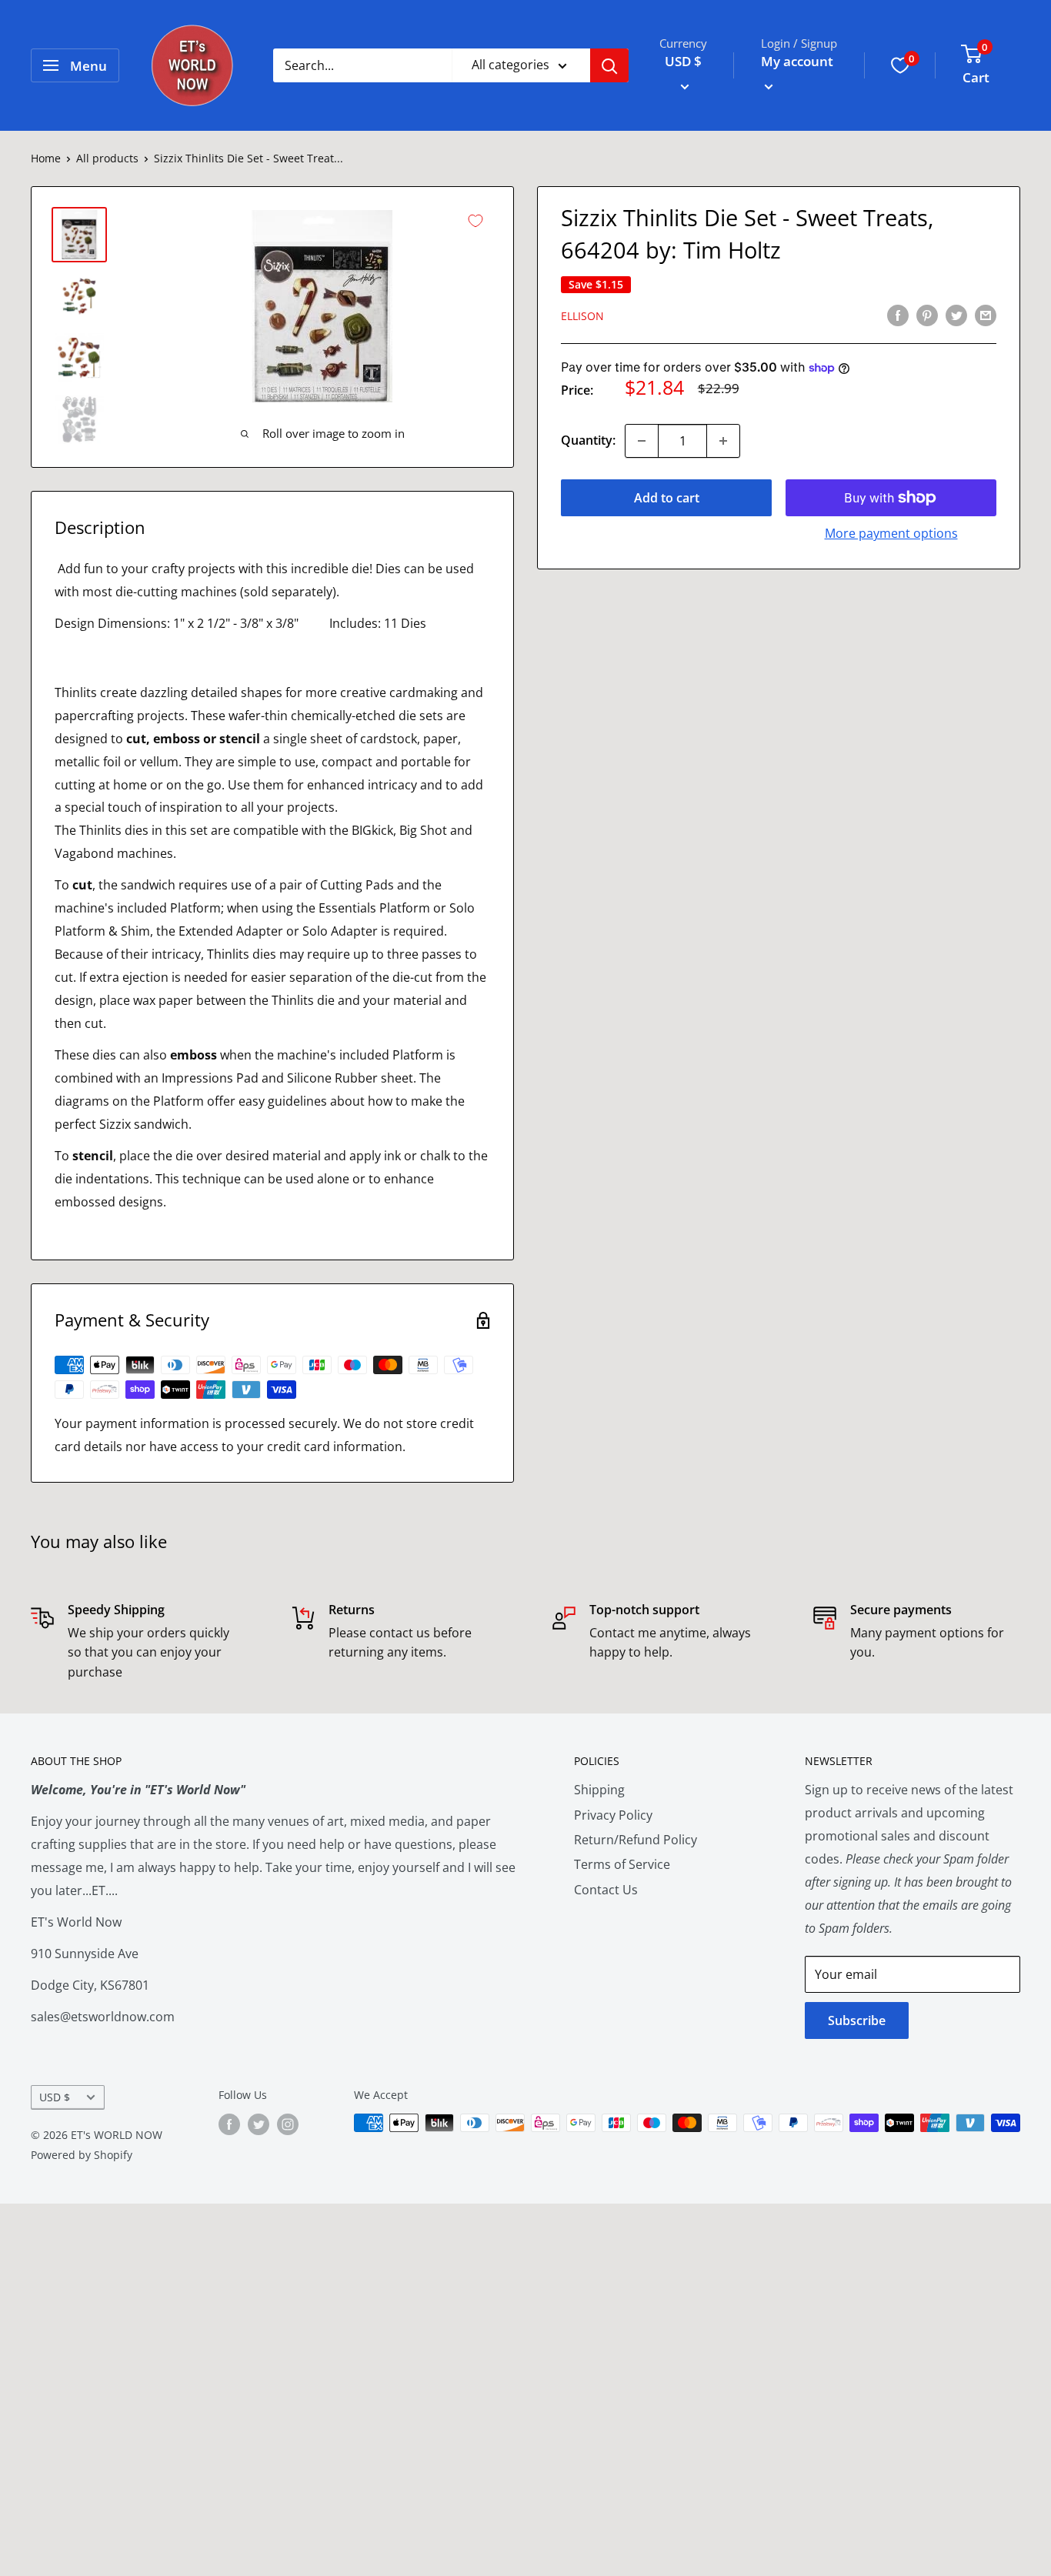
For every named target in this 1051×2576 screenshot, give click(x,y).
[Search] (609, 65)
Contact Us (606, 1890)
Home (46, 158)
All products (107, 158)
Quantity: (588, 440)
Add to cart (667, 498)
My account (797, 61)
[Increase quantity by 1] (723, 441)
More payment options (891, 533)
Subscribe (857, 2020)
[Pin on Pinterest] (927, 315)
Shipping (599, 1790)
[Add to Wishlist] (475, 221)
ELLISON (582, 316)
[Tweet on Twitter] (956, 315)
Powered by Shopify (82, 2155)
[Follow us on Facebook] (229, 2124)
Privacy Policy (613, 1815)
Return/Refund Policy (636, 1840)
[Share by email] (986, 315)
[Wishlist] (900, 65)
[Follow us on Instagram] (288, 2124)
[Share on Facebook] (898, 315)
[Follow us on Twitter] (259, 2124)
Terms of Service (622, 1864)
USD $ (55, 2097)
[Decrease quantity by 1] (642, 441)
